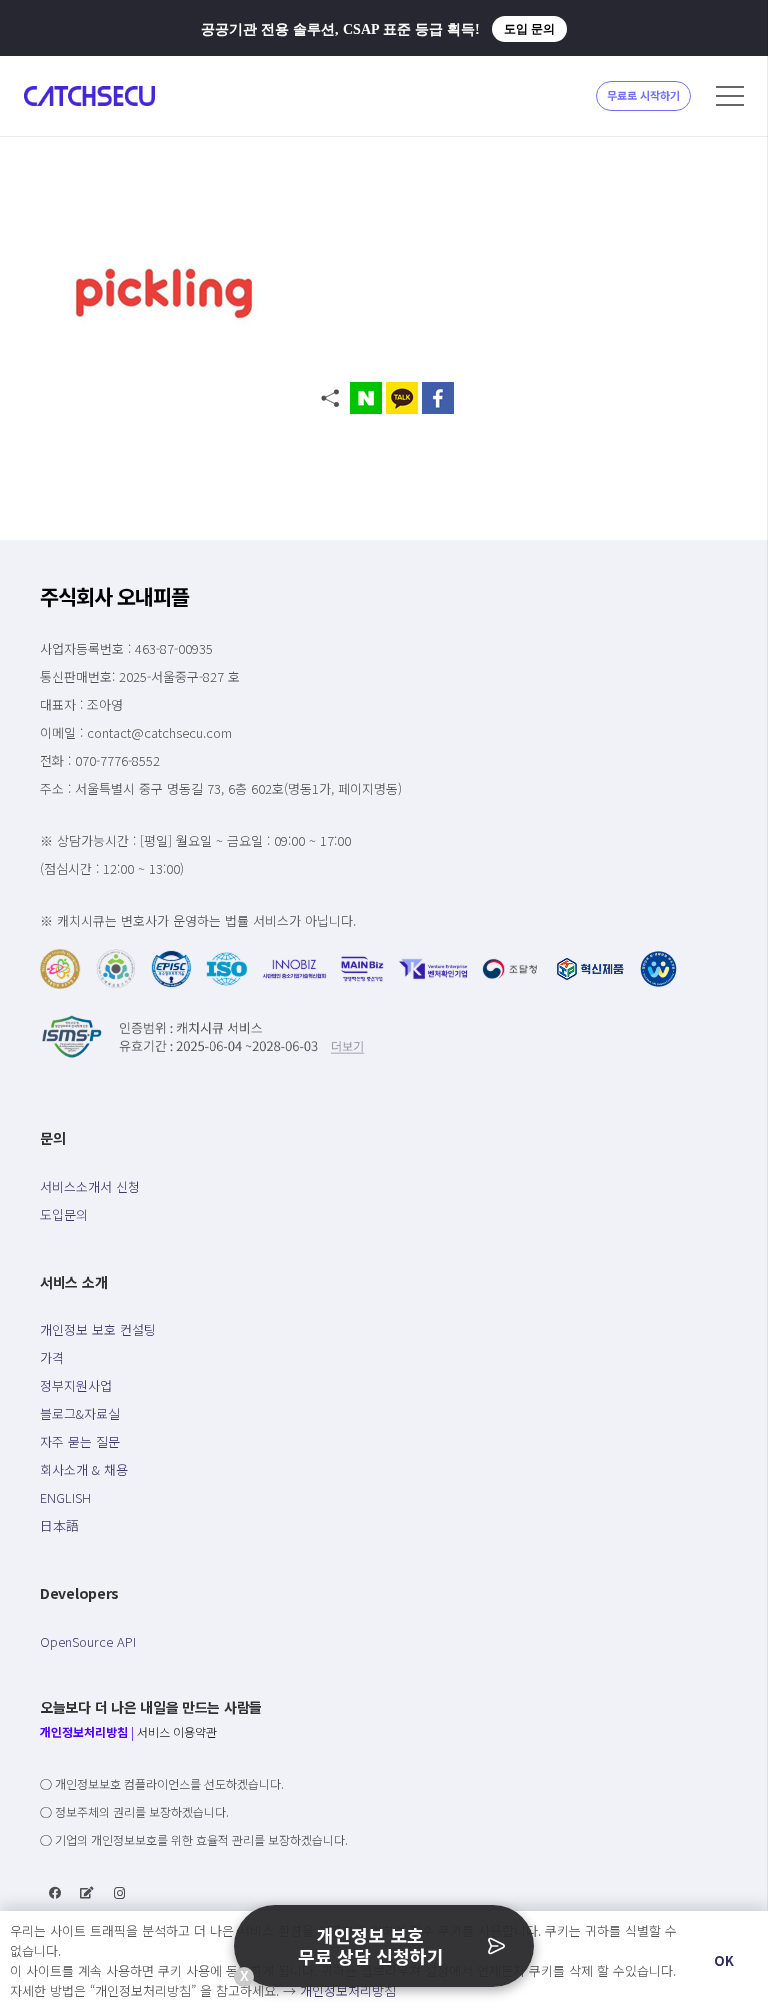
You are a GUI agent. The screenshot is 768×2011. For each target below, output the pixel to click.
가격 (52, 1357)
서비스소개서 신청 (90, 1186)
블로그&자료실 (80, 1413)
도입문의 (64, 1214)
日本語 (59, 1525)
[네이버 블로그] (87, 1893)
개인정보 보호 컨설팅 (98, 1329)
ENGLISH (65, 1497)
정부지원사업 (76, 1385)
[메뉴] (730, 96)
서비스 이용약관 (177, 1731)
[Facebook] (55, 1893)
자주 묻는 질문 (80, 1441)
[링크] (89, 96)
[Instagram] (120, 1893)
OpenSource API (88, 1641)
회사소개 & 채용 (84, 1469)
